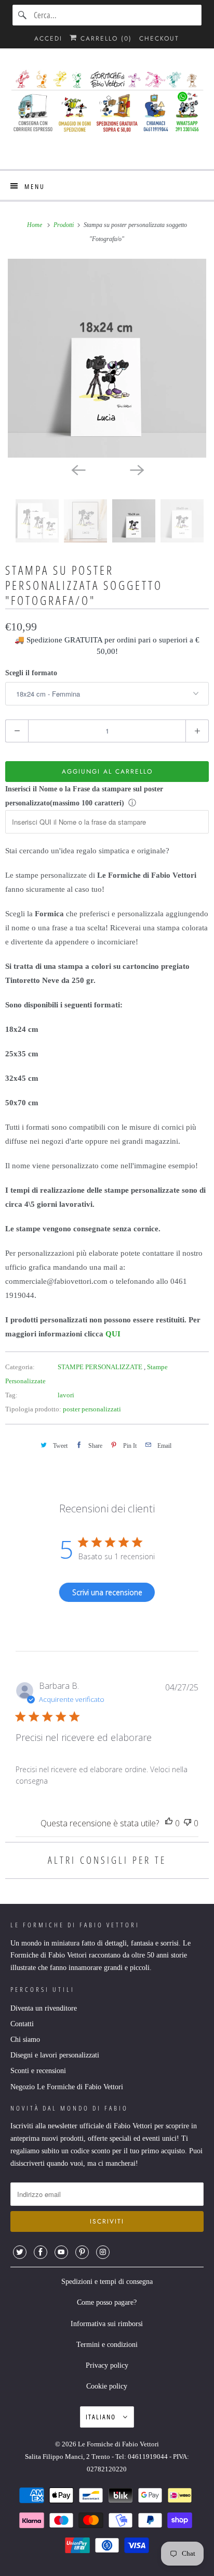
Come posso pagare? (107, 2302)
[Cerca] (23, 15)
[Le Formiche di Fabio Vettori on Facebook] (41, 2252)
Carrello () (105, 39)
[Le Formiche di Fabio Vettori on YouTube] (61, 2252)
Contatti (22, 2024)
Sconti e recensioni (38, 2071)
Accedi (48, 39)
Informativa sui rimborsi (107, 2324)
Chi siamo (25, 2040)
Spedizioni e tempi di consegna (107, 2282)
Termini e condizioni (107, 2345)
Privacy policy (107, 2365)
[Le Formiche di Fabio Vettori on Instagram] (103, 2252)
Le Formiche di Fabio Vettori (118, 2444)
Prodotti (64, 225)
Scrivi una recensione (107, 1592)
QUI (113, 1334)
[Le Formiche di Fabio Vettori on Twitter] (20, 2252)
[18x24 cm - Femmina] (107, 358)
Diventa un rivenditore (44, 2008)
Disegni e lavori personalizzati (55, 2055)
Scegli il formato (31, 673)
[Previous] (78, 469)
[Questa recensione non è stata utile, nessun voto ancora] (188, 1823)
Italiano (102, 2417)
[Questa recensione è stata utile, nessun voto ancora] (169, 1823)
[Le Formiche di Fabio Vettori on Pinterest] (82, 2252)
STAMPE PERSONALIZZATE (101, 1367)
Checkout (159, 39)
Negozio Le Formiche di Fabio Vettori (67, 2087)
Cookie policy (107, 2386)
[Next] (136, 469)
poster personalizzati (92, 1409)
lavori (66, 1395)
